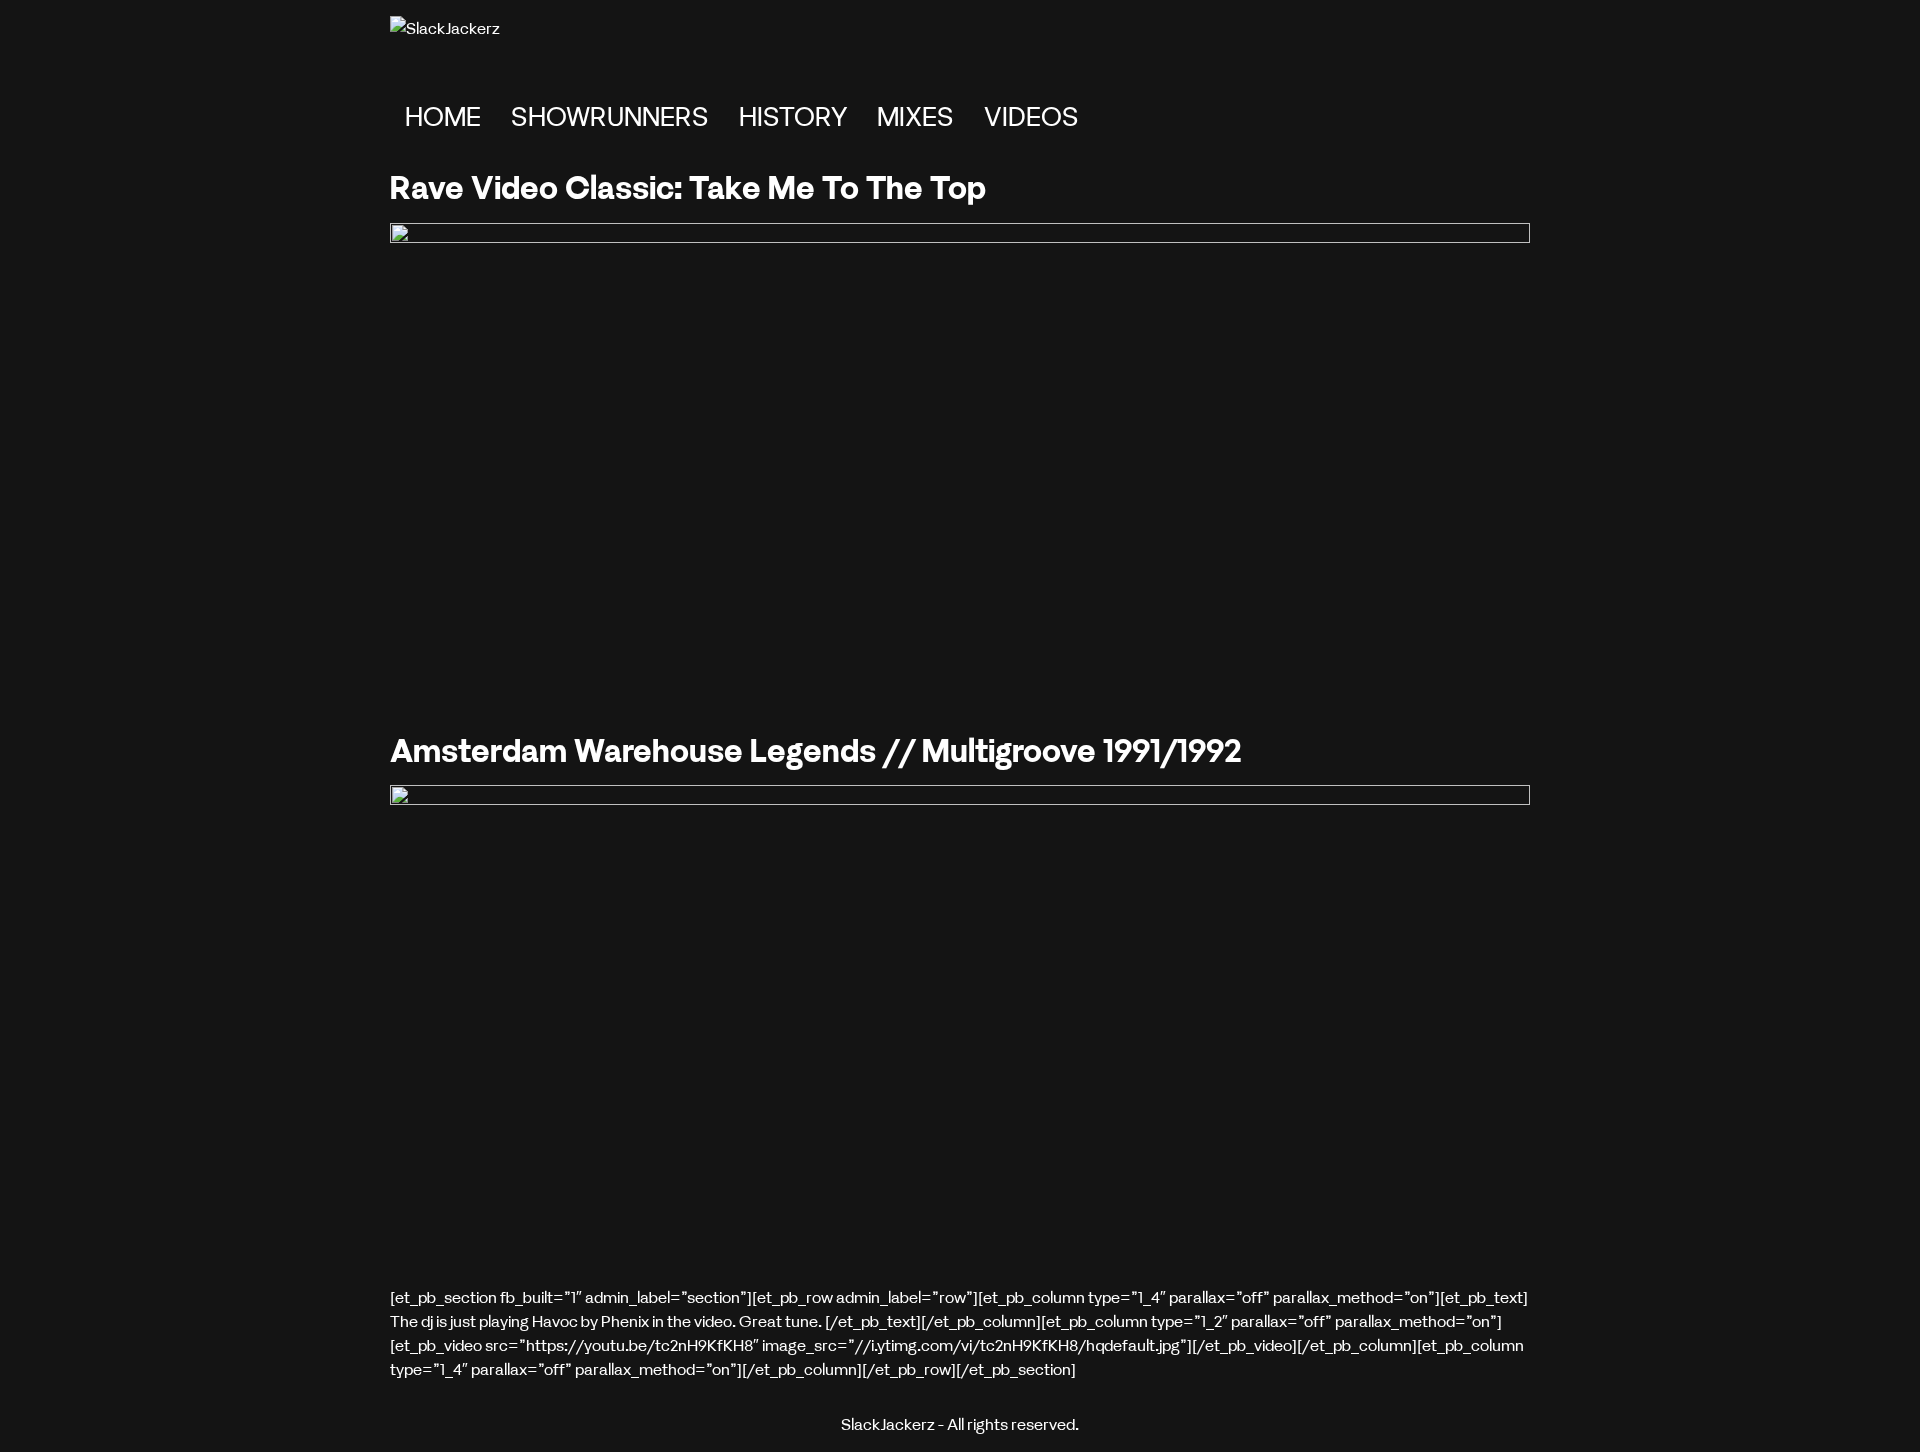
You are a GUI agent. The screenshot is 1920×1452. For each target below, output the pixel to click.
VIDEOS (1031, 116)
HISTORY (793, 116)
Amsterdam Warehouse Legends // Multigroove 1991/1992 (816, 750)
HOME (443, 116)
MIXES (915, 116)
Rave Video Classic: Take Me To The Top (688, 187)
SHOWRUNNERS (610, 116)
